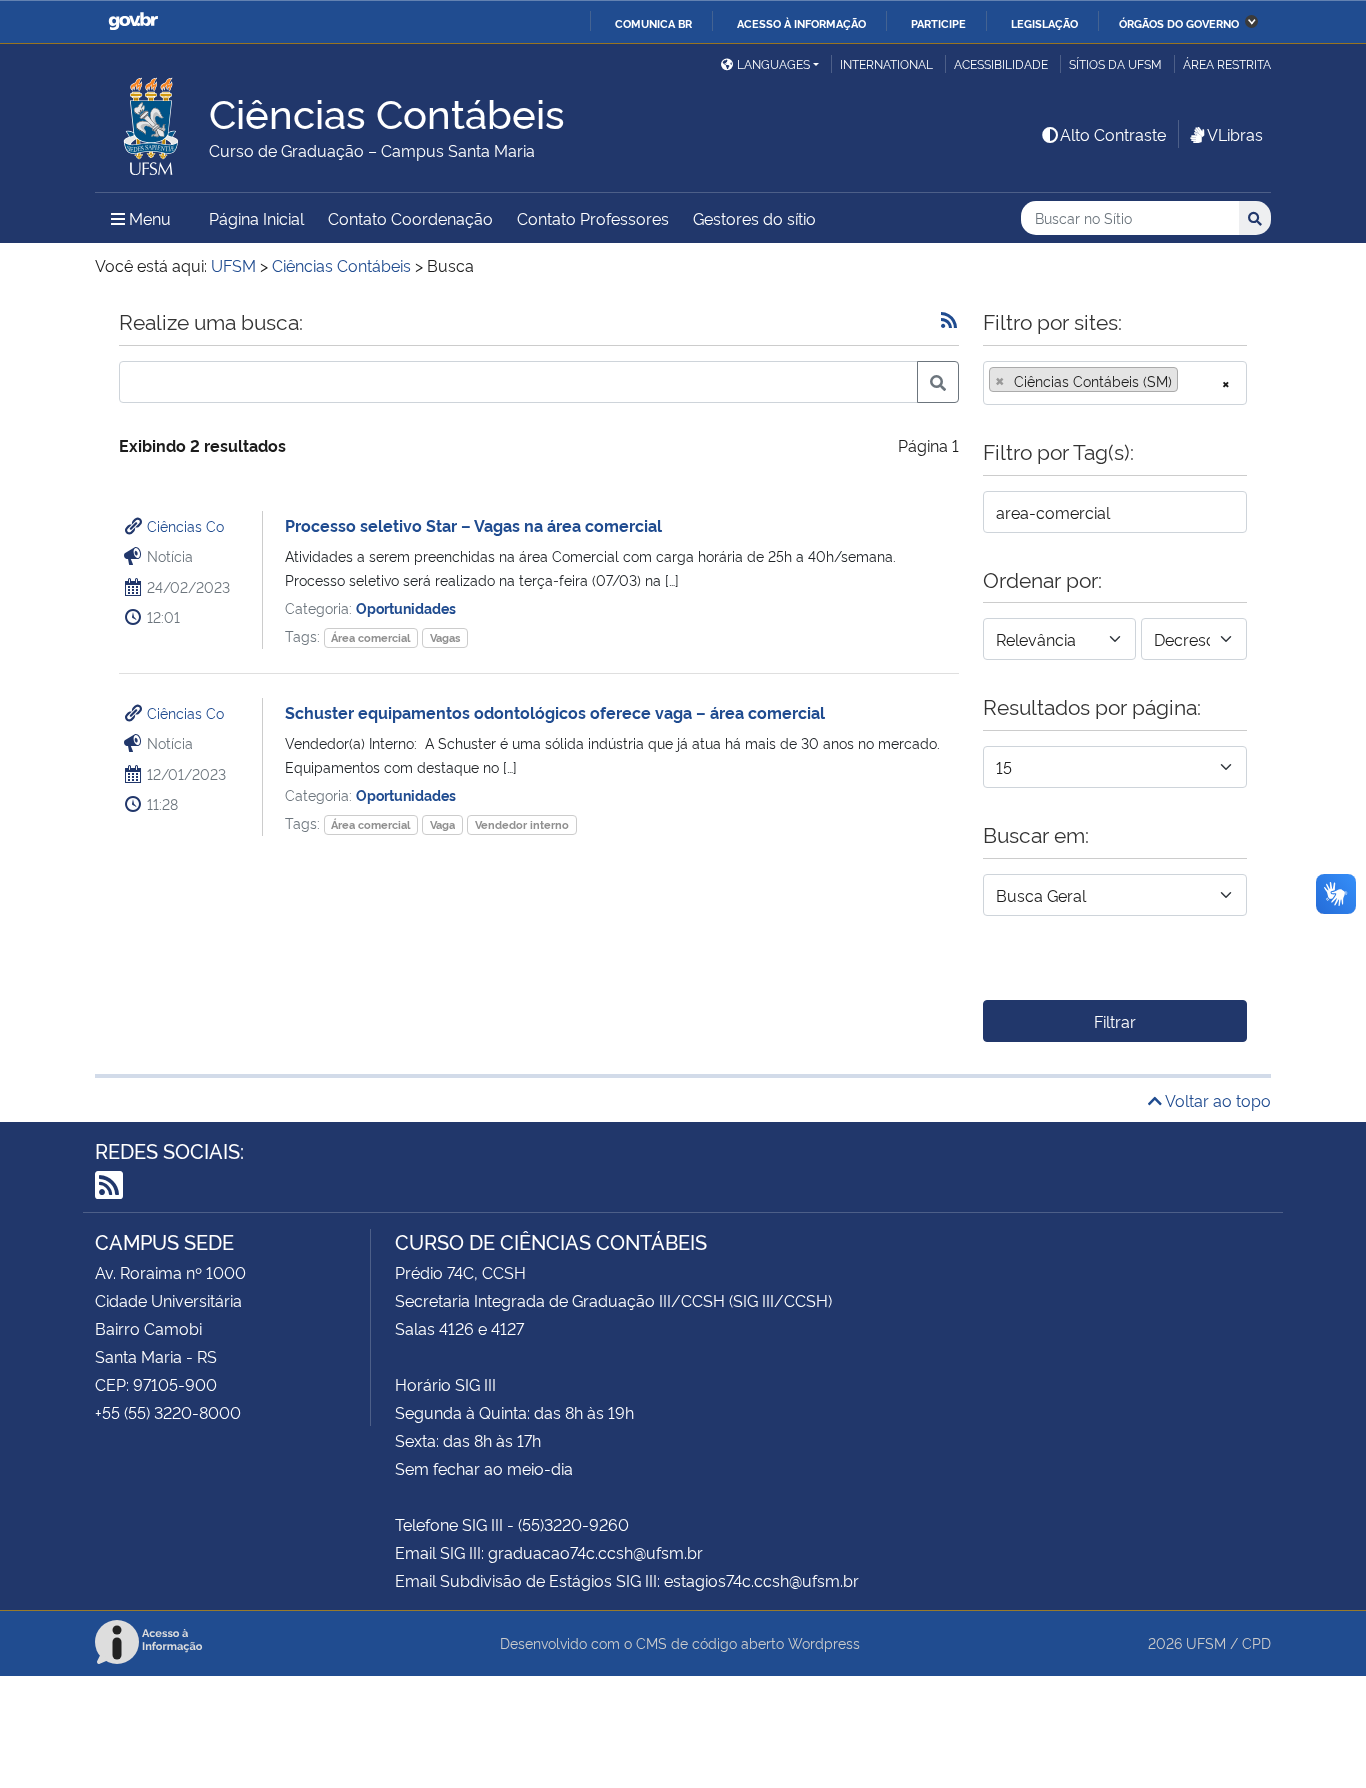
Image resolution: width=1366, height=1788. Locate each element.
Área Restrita (1227, 63)
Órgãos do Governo (1179, 23)
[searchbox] (1189, 381)
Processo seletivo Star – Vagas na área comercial (473, 525)
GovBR (133, 21)
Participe (938, 23)
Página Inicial (256, 218)
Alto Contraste (1113, 134)
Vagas (445, 637)
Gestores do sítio (754, 218)
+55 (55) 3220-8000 (168, 1412)
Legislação (1044, 23)
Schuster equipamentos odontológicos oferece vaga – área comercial (555, 712)
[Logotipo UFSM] (152, 121)
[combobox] (1115, 383)
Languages (773, 63)
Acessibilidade (1001, 63)
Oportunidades (406, 607)
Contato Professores (593, 218)
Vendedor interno (522, 824)
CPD (1256, 1642)
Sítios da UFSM (1115, 63)
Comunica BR (653, 23)
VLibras (1235, 134)
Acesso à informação (801, 23)
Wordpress (824, 1642)
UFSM (1206, 1642)
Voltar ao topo (1216, 1100)
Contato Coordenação (410, 218)
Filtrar (1115, 1021)
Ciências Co (185, 525)
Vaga (442, 824)
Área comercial (370, 637)
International (886, 63)
